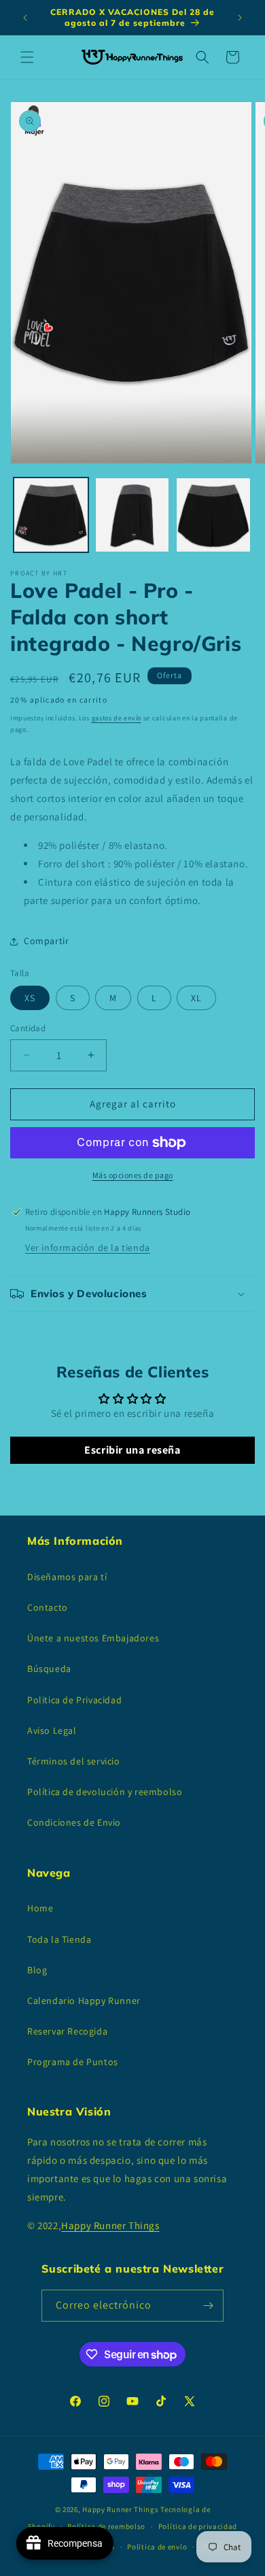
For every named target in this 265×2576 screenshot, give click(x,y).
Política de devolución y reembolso (105, 1792)
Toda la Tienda (59, 1939)
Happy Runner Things (110, 2225)
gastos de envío (117, 718)
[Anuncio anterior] (25, 18)
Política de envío (157, 2547)
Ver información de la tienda (88, 1248)
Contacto (48, 1607)
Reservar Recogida (67, 2031)
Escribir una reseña (132, 1450)
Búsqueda (49, 1669)
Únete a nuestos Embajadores (93, 1638)
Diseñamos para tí (67, 1577)
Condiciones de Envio (74, 1822)
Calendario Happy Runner (84, 2001)
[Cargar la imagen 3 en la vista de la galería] (213, 515)
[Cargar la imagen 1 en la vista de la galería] (51, 515)
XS (30, 998)
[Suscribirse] (208, 2306)
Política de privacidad (198, 2526)
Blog (37, 1970)
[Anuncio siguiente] (240, 18)
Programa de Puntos (73, 2062)
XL (196, 998)
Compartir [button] (46, 941)
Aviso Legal (52, 1730)
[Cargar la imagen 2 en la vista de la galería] (132, 515)
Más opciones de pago (133, 1175)
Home (40, 1908)
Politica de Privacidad (74, 1700)
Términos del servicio (74, 1761)
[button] (27, 57)
